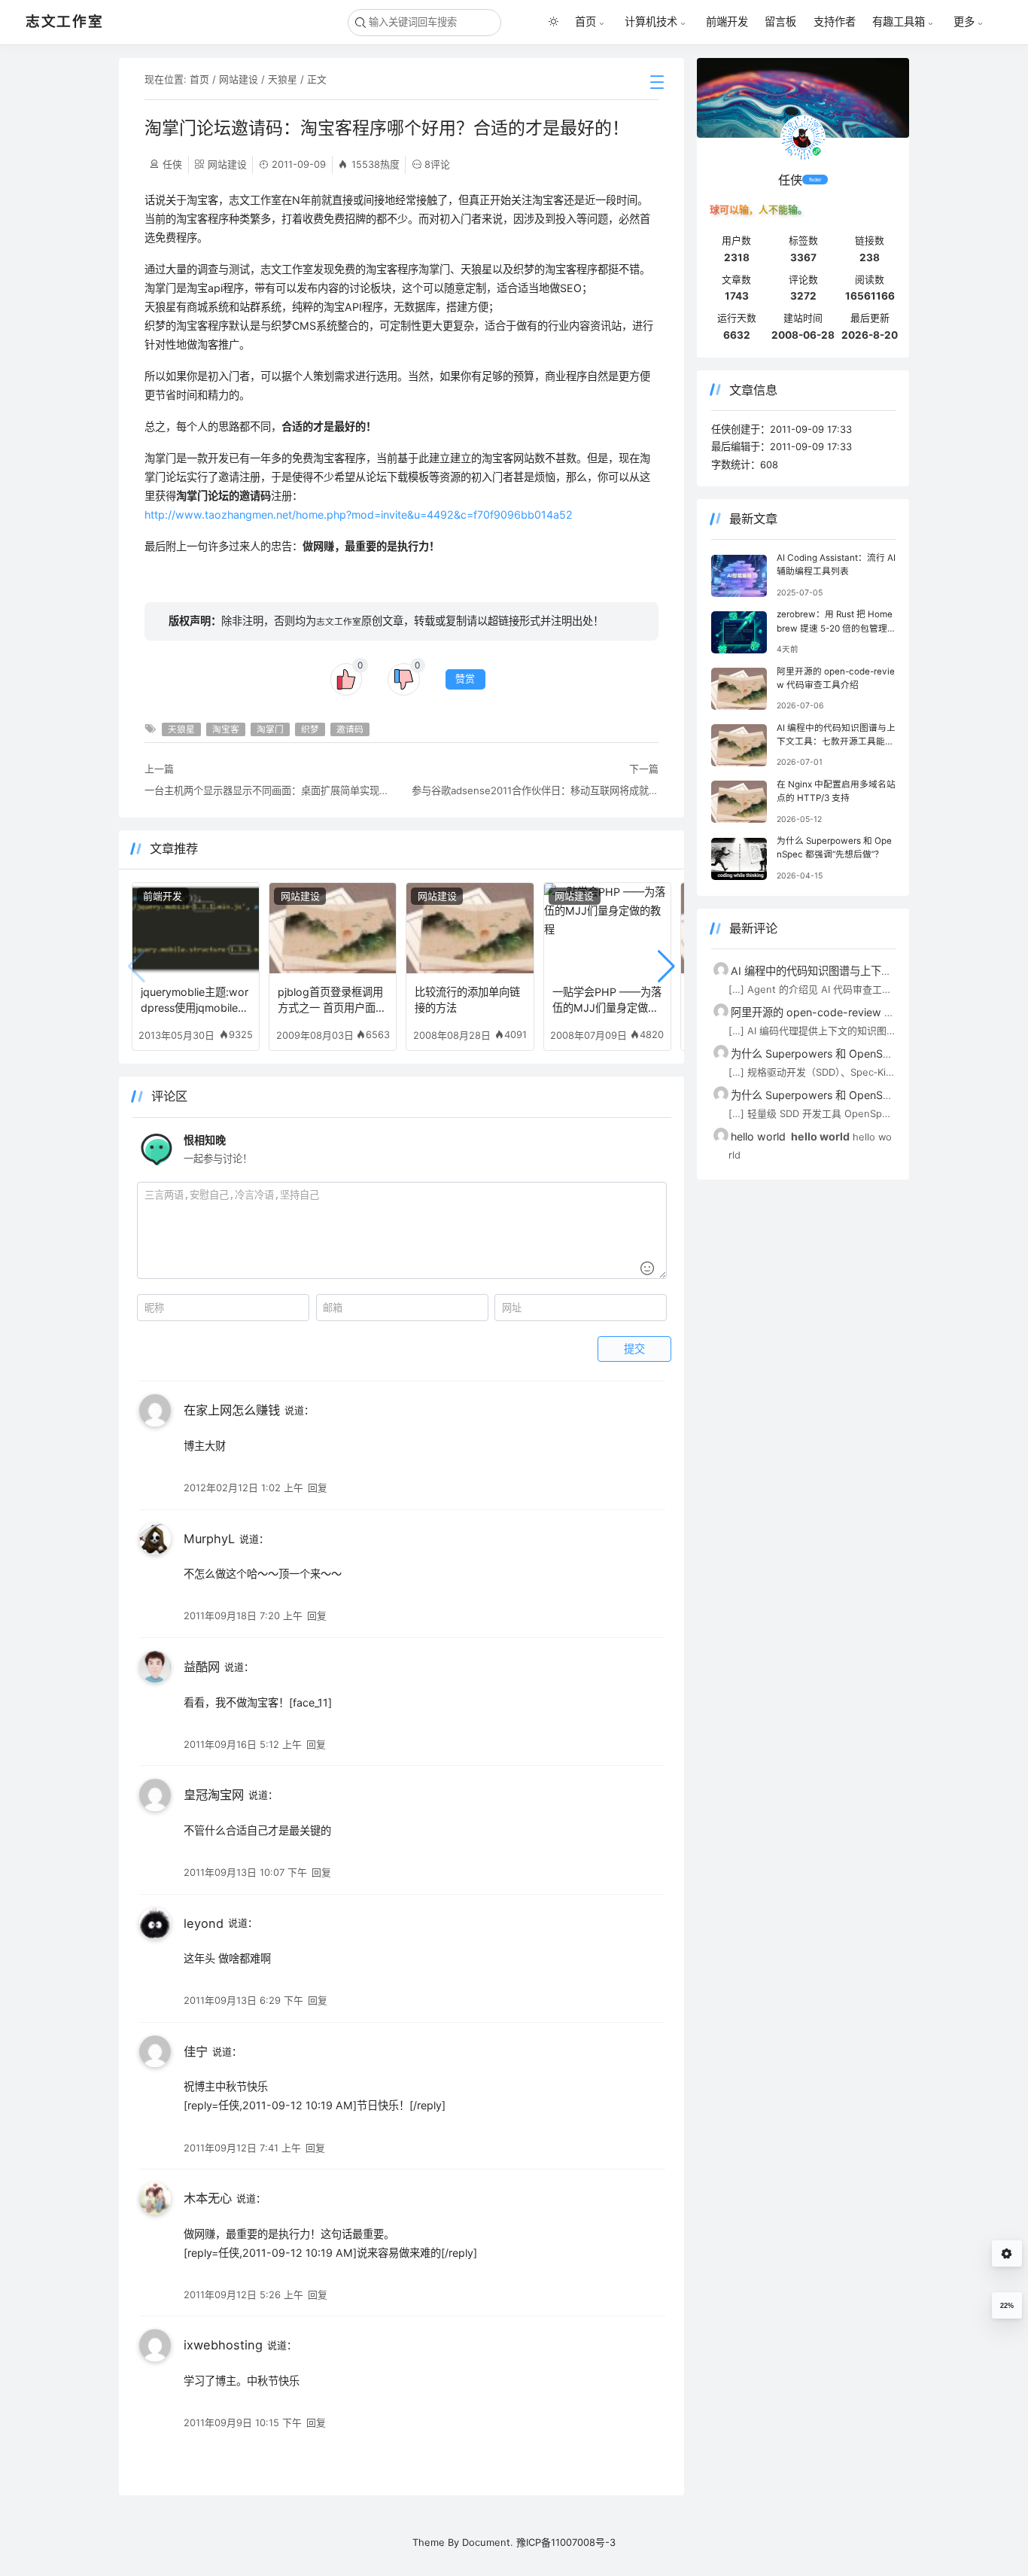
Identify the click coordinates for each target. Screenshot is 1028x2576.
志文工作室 (339, 622)
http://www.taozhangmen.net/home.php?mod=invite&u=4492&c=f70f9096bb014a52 (359, 515)
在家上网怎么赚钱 (232, 1410)
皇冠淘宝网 (214, 1795)
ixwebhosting (223, 2345)
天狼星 (283, 79)
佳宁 (196, 2051)
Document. (488, 2542)
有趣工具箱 (899, 22)
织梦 (310, 729)
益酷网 (202, 1667)
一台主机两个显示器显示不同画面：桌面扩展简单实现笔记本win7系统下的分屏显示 (268, 790)
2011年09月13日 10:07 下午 (245, 1872)
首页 (585, 22)
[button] (666, 967)
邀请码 (350, 729)
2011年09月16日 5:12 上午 (243, 1744)
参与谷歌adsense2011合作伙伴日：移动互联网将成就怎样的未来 (535, 790)
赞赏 (465, 679)
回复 (318, 1487)
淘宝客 (226, 729)
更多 (964, 22)
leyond (204, 1923)
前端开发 (727, 21)
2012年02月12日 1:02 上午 (243, 1487)
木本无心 (208, 2198)
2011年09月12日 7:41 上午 (242, 2148)
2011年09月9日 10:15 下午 (243, 2422)
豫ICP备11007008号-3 (566, 2542)
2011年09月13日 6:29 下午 (243, 2000)
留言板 (780, 21)
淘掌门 (270, 729)
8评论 (437, 164)
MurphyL (209, 1539)
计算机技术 (651, 22)
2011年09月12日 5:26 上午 (243, 2294)
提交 (634, 1349)
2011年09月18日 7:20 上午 (243, 1615)
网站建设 (239, 79)
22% (1007, 2306)
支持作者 (835, 21)
